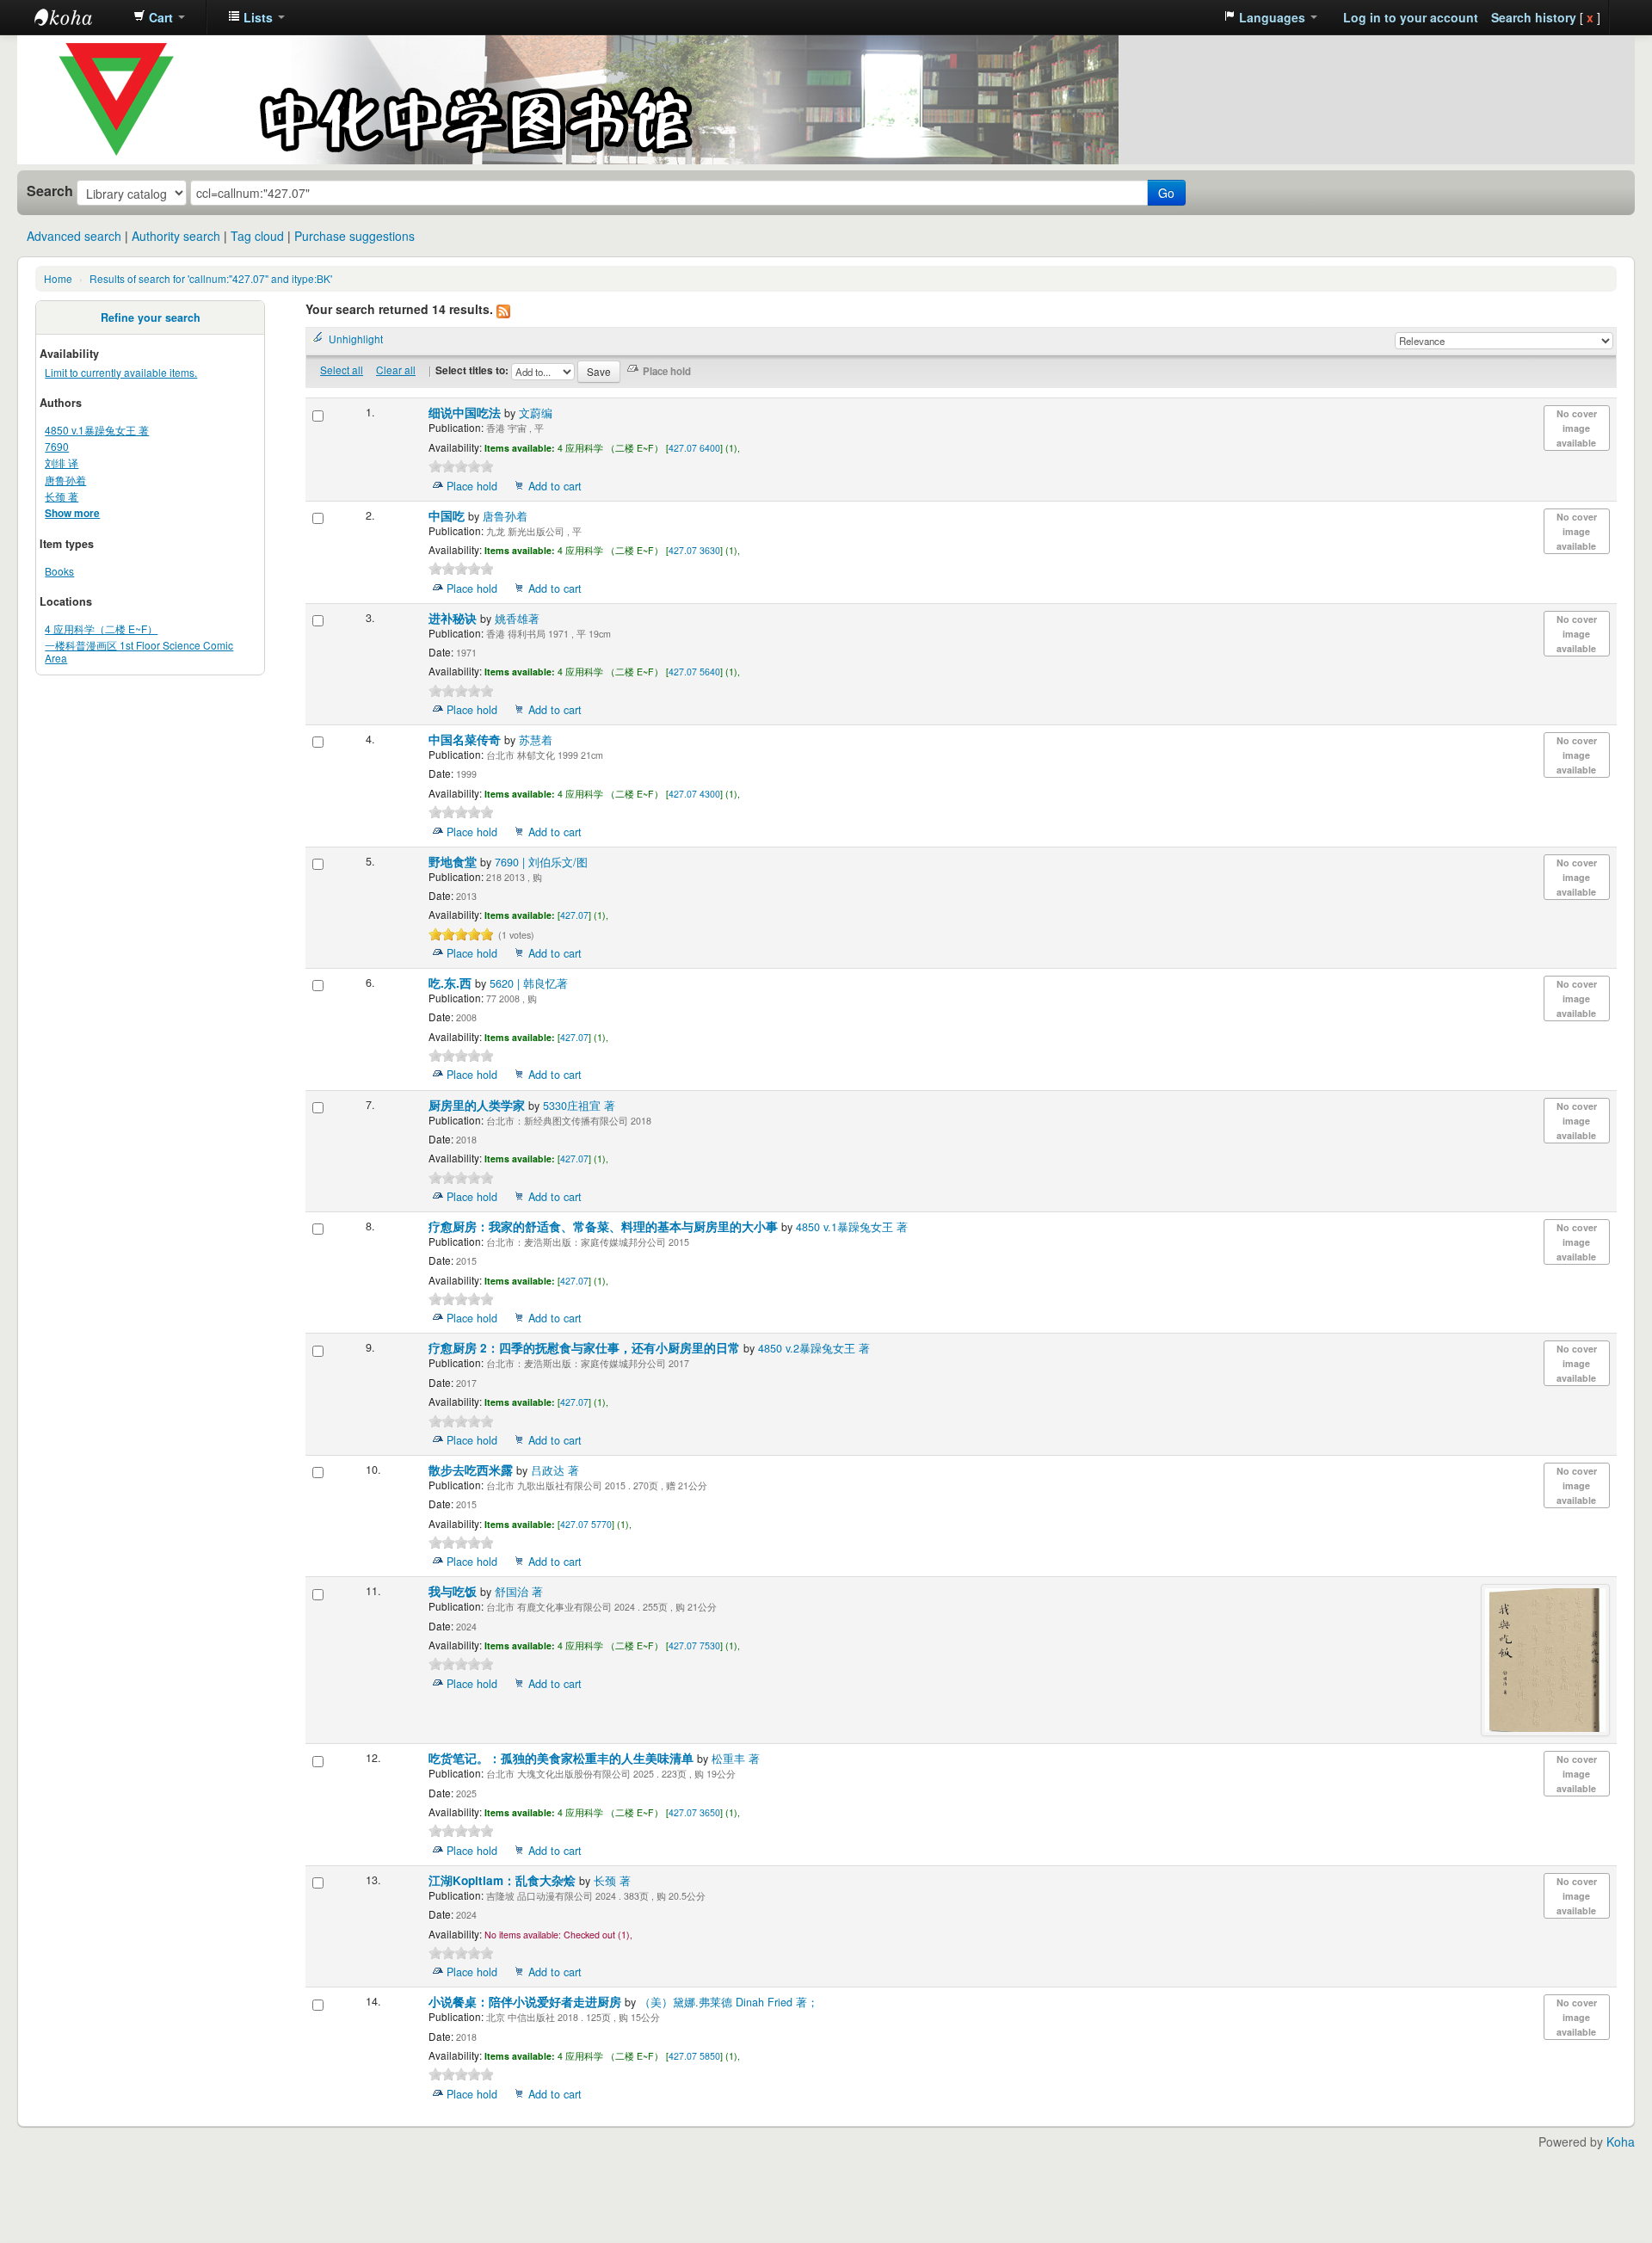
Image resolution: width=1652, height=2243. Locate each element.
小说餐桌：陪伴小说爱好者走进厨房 (527, 2002)
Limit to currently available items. (121, 372)
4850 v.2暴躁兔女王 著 (814, 1348)
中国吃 (448, 516)
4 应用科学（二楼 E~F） (101, 629)
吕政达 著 (555, 1470)
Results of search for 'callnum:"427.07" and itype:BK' (211, 278)
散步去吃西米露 (472, 1470)
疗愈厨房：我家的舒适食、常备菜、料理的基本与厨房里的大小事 (605, 1226)
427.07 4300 (694, 794)
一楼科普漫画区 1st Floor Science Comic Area (139, 651)
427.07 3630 (694, 550)
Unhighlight (356, 339)
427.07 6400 (694, 448)
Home (58, 278)
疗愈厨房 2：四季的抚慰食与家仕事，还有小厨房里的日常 (586, 1348)
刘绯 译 (62, 462)
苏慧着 (536, 740)
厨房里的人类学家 (478, 1105)
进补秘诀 (454, 618)
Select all (342, 370)
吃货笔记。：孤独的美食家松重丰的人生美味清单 (563, 1758)
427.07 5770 (586, 1524)
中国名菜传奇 (466, 739)
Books (59, 571)
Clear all (396, 370)
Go (1166, 193)
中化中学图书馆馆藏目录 (77, 17)
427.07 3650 (694, 1812)
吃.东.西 (452, 983)
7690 (57, 446)
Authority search (176, 236)
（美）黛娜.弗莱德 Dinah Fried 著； (729, 2002)
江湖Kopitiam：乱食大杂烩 (504, 1880)
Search (50, 191)
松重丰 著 (736, 1759)
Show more (72, 513)
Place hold (472, 486)
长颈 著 (62, 496)
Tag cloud (257, 236)
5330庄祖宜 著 (579, 1106)
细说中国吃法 (466, 413)
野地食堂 (454, 862)
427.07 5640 (694, 672)
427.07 (574, 915)
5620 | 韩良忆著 (529, 983)
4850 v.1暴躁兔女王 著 (97, 430)
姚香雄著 (517, 619)
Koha (1621, 2141)
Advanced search (74, 236)
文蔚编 (536, 413)
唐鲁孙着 (65, 480)
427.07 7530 (694, 1645)
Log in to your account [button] (1411, 17)
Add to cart (555, 486)
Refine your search (151, 317)
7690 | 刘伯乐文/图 (541, 862)
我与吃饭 (454, 1591)
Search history (1534, 17)
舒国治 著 (519, 1592)
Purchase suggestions (354, 236)
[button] (159, 17)
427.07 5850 (694, 2056)
